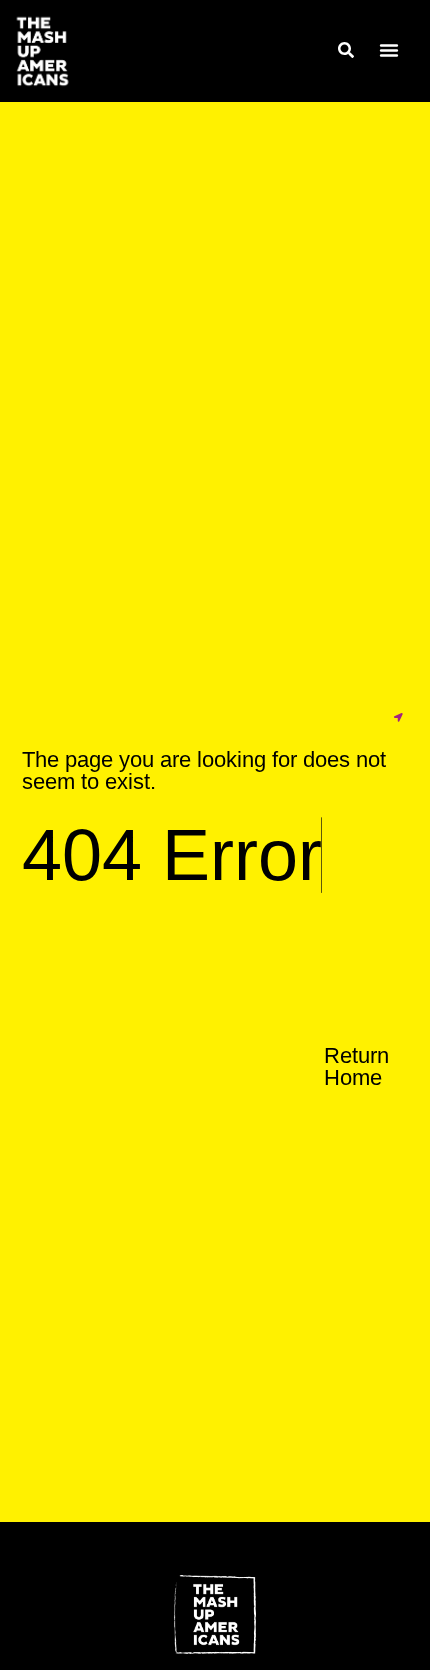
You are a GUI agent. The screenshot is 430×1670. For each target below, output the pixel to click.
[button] (389, 50)
